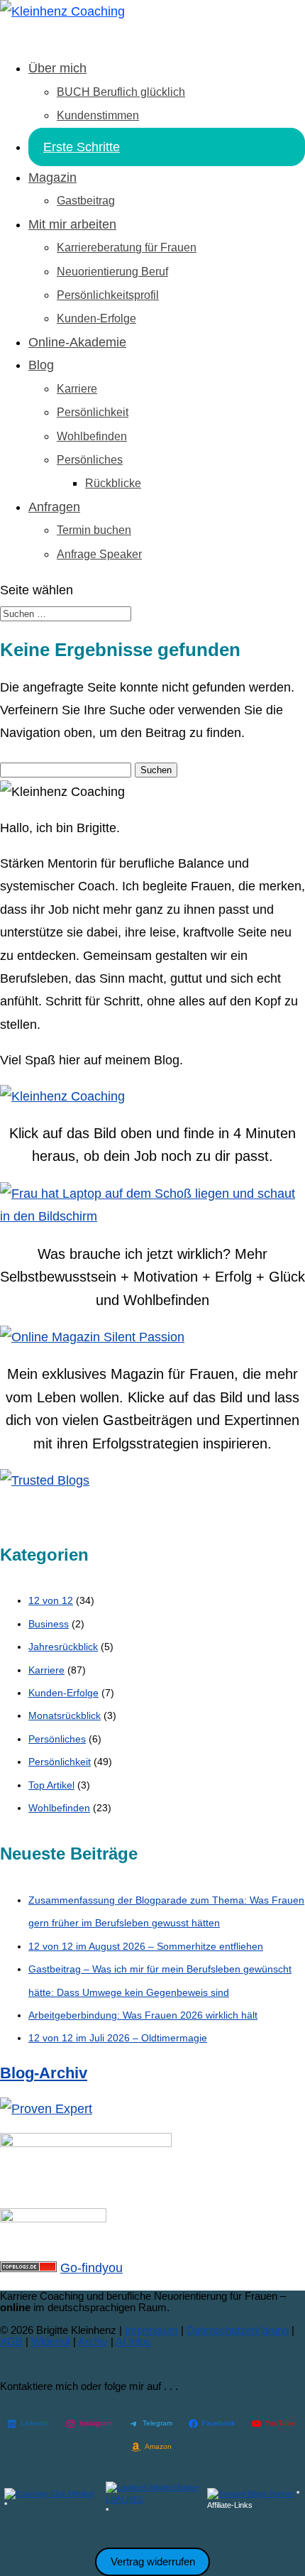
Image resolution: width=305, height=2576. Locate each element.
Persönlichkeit (93, 412)
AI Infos (133, 2341)
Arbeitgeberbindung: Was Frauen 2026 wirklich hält (143, 2015)
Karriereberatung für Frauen (127, 247)
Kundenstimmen (98, 115)
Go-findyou (91, 2268)
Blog (41, 365)
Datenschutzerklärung (238, 2330)
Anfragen (54, 507)
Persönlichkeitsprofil (108, 295)
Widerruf (51, 2341)
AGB (11, 2341)
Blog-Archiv (44, 2073)
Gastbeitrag (86, 201)
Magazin (52, 178)
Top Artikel (51, 1785)
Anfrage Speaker (99, 554)
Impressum (151, 2330)
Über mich (57, 68)
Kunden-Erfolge (96, 318)
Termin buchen (94, 530)
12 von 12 (51, 1600)
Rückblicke (113, 483)
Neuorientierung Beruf (112, 272)
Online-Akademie (77, 342)
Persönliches (90, 460)
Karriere (77, 389)
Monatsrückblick (65, 1715)
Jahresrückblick (63, 1647)
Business (49, 1624)
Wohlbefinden (92, 436)
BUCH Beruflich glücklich (121, 92)
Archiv (93, 2341)
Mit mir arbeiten (72, 224)
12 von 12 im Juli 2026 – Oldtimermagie (118, 2038)
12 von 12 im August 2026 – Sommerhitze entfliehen (146, 1946)
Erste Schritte (82, 147)
